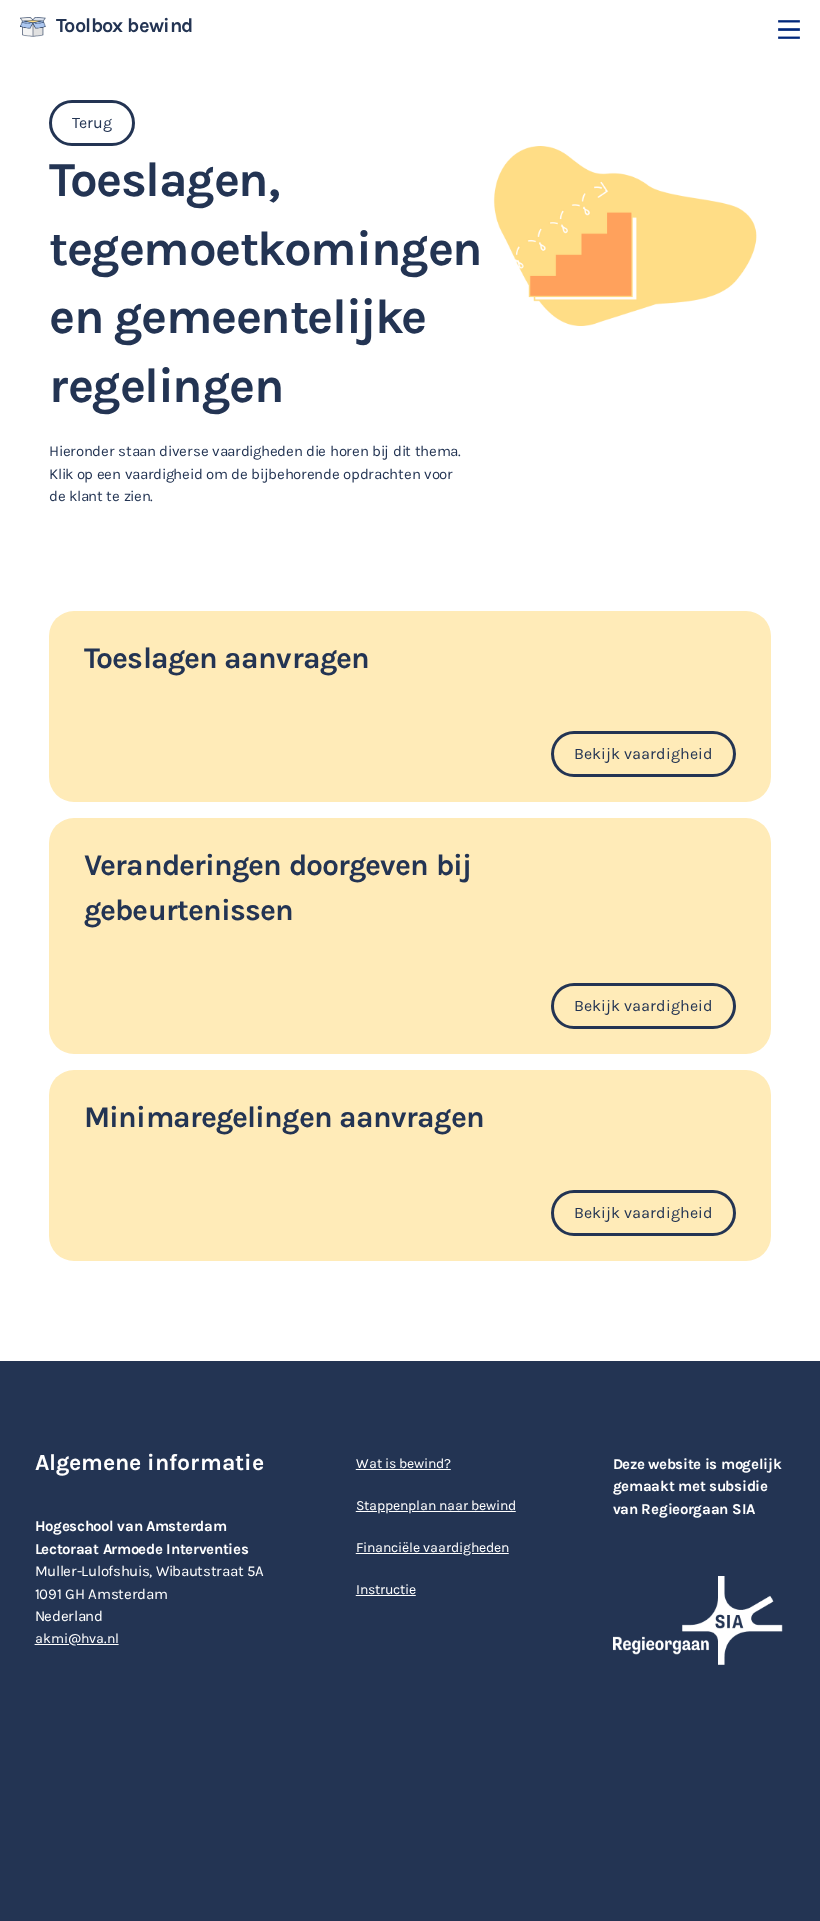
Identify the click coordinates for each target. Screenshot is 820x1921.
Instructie (386, 1589)
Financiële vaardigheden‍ (432, 1547)
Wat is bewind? (403, 1463)
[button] (789, 29)
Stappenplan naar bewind (436, 1505)
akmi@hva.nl (77, 1638)
